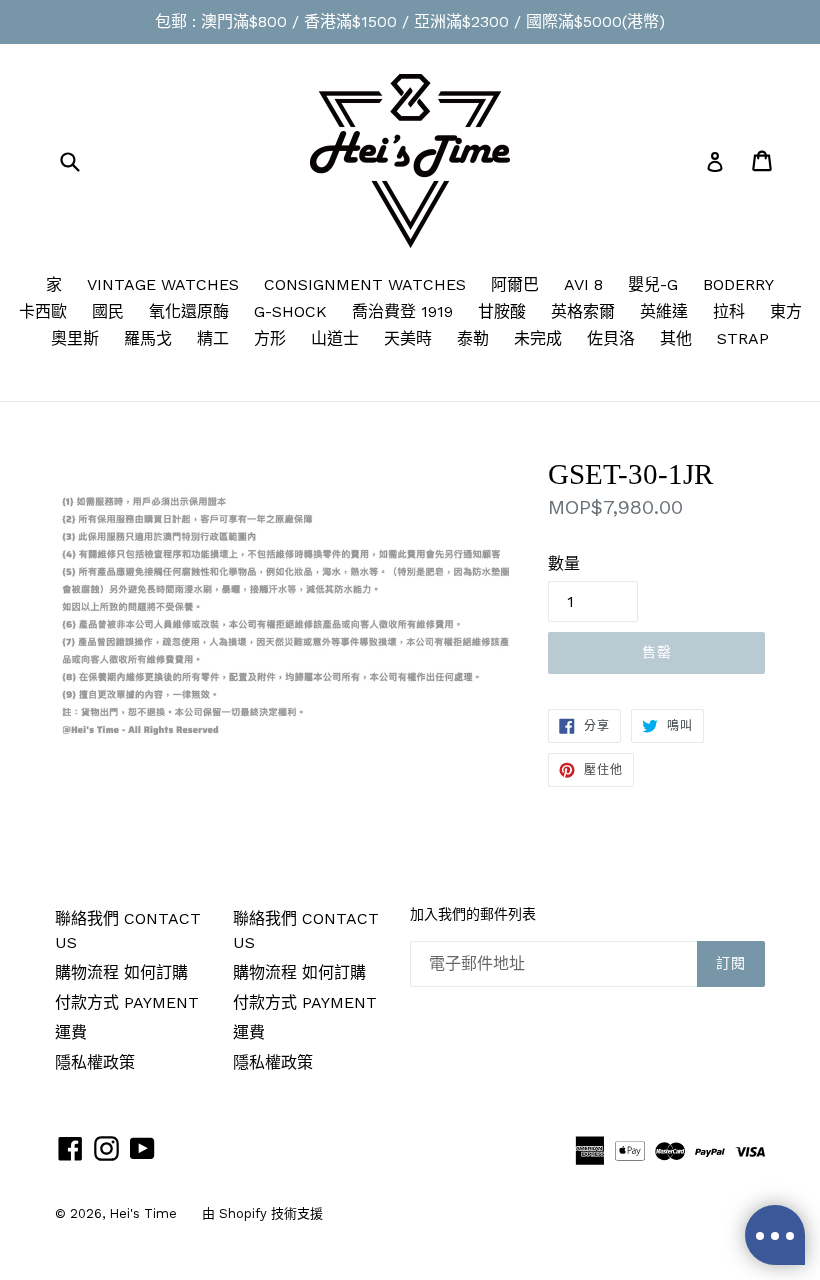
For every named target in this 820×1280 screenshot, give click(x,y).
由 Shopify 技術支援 (262, 1213)
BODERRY (738, 284)
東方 (786, 311)
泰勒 (473, 338)
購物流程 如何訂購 (121, 972)
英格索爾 (583, 311)
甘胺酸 (502, 311)
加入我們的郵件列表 (473, 914)
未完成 (538, 338)
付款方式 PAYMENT (127, 1002)
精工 (213, 338)
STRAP (743, 338)
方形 (270, 338)
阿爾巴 (515, 284)
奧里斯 (75, 338)
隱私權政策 (95, 1062)
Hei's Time (143, 1213)
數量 (564, 563)
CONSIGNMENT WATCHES (365, 284)
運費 (71, 1032)
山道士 (335, 338)
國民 (108, 311)
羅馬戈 (148, 338)
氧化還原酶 (189, 311)
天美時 (408, 338)
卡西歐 (43, 311)
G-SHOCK (290, 311)
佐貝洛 (611, 338)
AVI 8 (583, 284)
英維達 (664, 311)
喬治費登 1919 (402, 311)
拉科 (729, 311)
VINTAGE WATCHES (163, 284)
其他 (676, 338)
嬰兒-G (653, 284)
